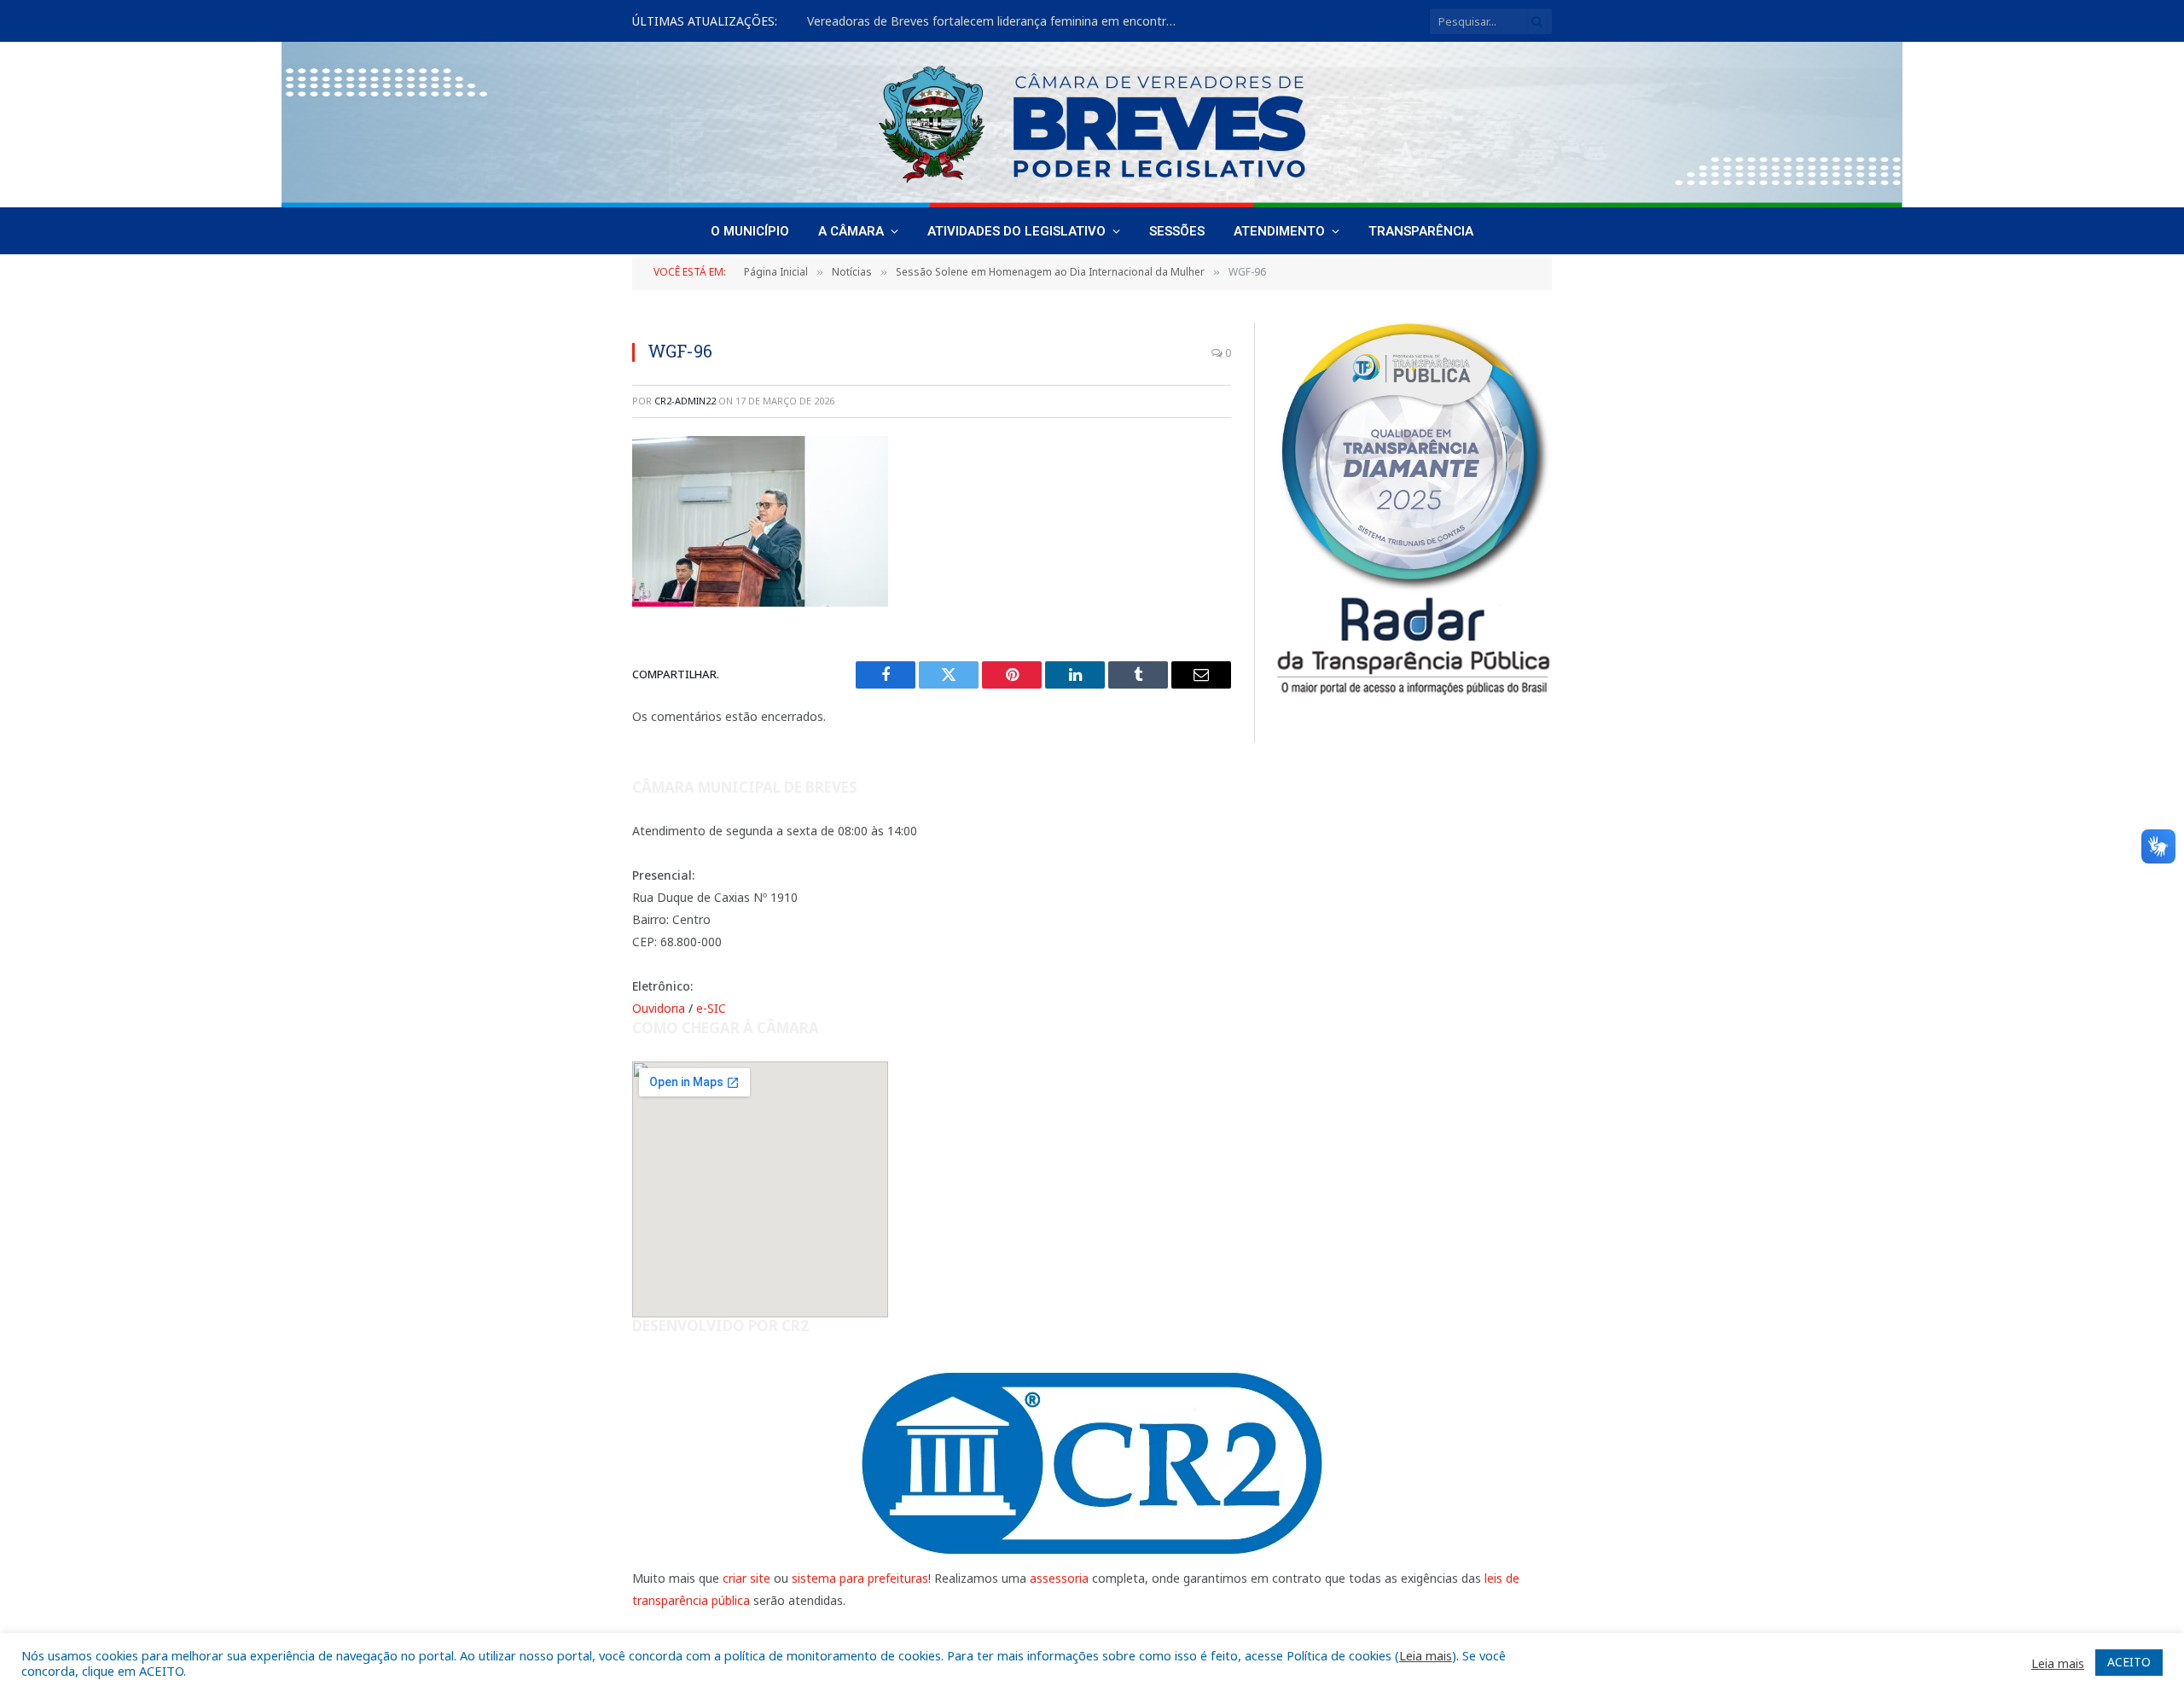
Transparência (1421, 231)
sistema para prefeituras (860, 1578)
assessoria (1059, 1578)
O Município (750, 231)
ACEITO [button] (2129, 1662)
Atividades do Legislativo (1016, 231)
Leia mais (1426, 1655)
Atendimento (1279, 231)
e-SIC (711, 1008)
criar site (746, 1578)
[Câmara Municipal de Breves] (1092, 125)
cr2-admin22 (685, 401)
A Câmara (851, 231)
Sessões (1177, 231)
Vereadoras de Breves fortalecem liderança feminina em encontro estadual (999, 21)
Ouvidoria (659, 1008)
